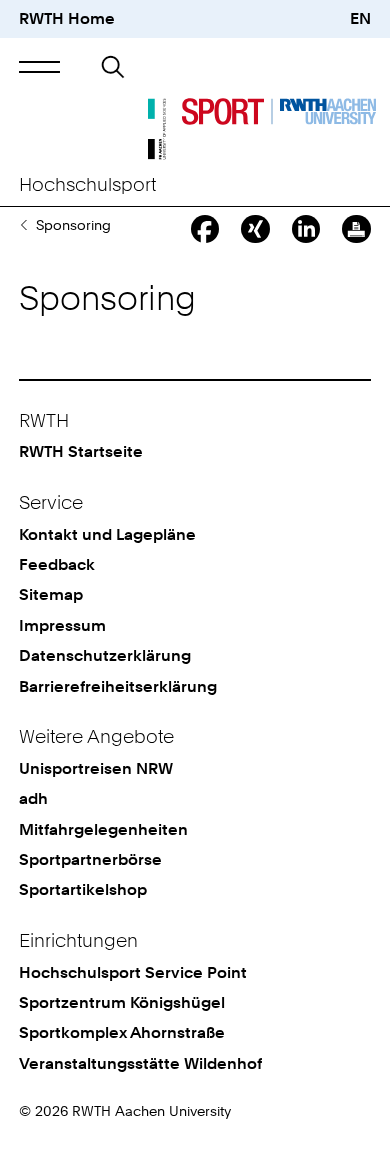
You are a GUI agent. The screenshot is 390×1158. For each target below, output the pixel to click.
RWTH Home (67, 18)
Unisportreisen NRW (96, 768)
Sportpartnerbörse (23, 225)
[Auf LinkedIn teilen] (306, 229)
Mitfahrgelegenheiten (103, 829)
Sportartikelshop (83, 889)
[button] (39, 67)
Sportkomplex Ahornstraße (122, 1032)
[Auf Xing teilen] (255, 229)
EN (360, 18)
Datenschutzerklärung (105, 655)
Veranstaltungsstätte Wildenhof (140, 1063)
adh (33, 798)
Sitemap (51, 594)
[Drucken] (356, 229)
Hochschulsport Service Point (133, 972)
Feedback (57, 564)
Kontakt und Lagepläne (107, 534)
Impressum (62, 625)
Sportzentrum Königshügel (122, 1002)
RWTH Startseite (81, 451)
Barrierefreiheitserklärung (118, 686)
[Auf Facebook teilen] (205, 229)
